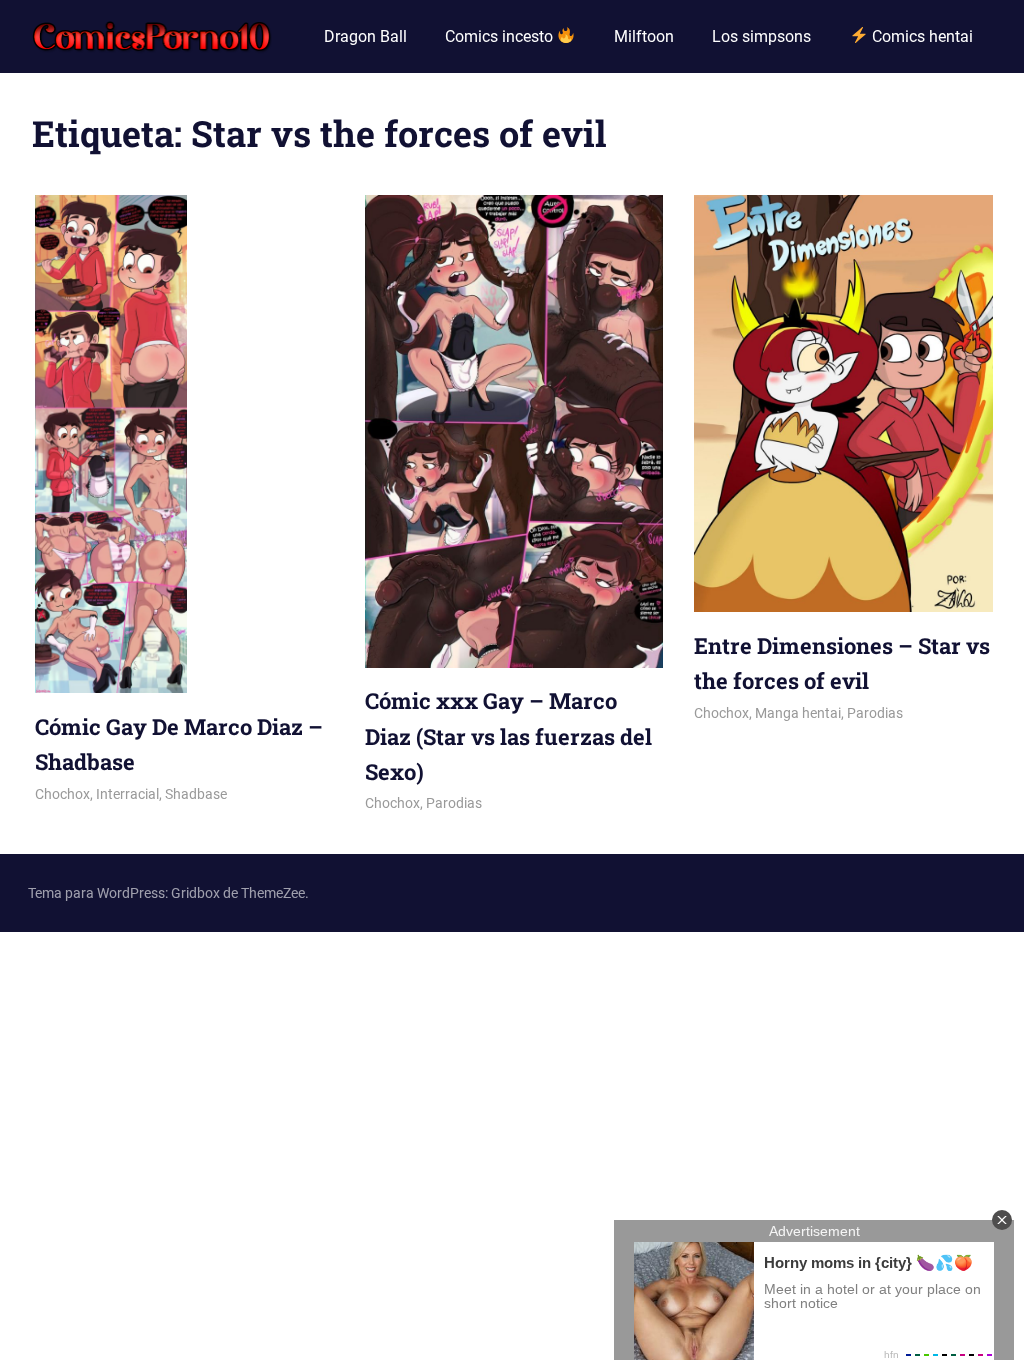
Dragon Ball (365, 36)
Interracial (127, 794)
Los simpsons (761, 36)
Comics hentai (920, 36)
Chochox (62, 794)
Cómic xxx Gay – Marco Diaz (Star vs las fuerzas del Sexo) (508, 735)
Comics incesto (501, 36)
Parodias (454, 803)
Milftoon (644, 36)
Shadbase (196, 794)
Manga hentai (798, 713)
